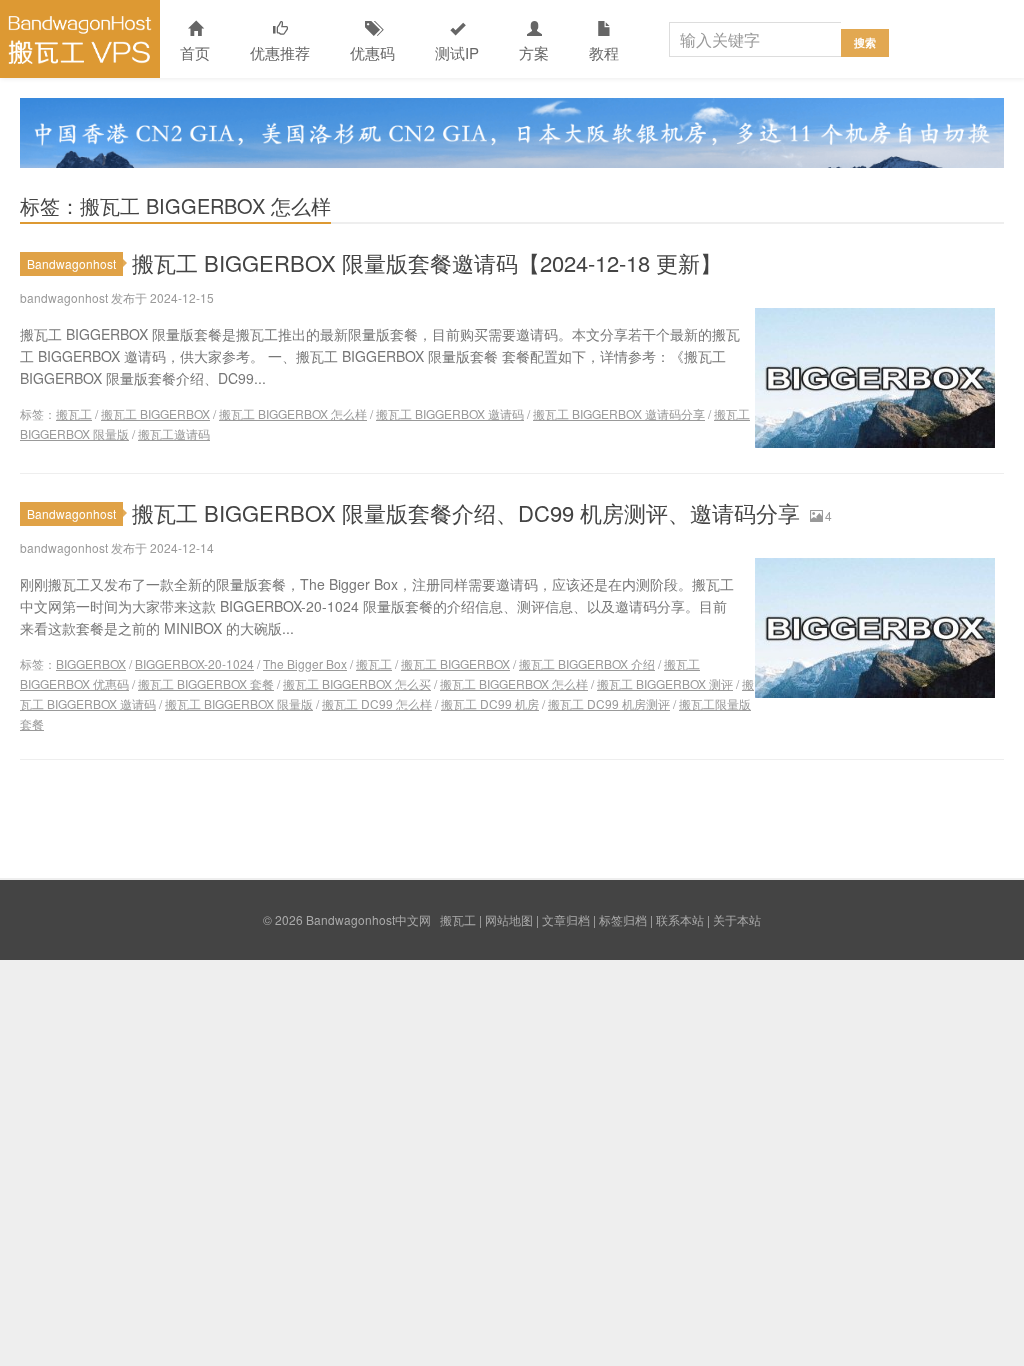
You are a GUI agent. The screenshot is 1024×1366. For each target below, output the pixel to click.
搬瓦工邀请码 (174, 433)
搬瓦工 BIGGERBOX (155, 413)
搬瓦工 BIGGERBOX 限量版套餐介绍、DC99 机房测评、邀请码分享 (466, 512)
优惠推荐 (280, 52)
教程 (604, 52)
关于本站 (737, 919)
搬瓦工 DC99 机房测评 (609, 703)
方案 (534, 52)
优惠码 (372, 52)
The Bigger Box (305, 663)
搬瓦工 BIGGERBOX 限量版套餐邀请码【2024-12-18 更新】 (427, 262)
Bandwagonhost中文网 (80, 39)
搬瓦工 (74, 413)
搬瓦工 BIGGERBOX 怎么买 (357, 683)
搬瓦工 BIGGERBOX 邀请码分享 (619, 413)
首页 (195, 52)
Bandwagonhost (71, 263)
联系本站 (680, 919)
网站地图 (509, 919)
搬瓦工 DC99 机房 (490, 703)
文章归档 (566, 919)
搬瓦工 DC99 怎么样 (377, 703)
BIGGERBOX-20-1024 (194, 663)
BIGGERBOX (91, 663)
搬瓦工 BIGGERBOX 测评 (665, 683)
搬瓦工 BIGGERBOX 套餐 (206, 683)
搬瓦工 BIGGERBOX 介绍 (587, 663)
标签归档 (623, 919)
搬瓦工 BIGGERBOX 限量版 (239, 703)
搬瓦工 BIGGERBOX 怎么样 (293, 413)
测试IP (457, 52)
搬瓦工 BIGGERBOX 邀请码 (450, 413)
